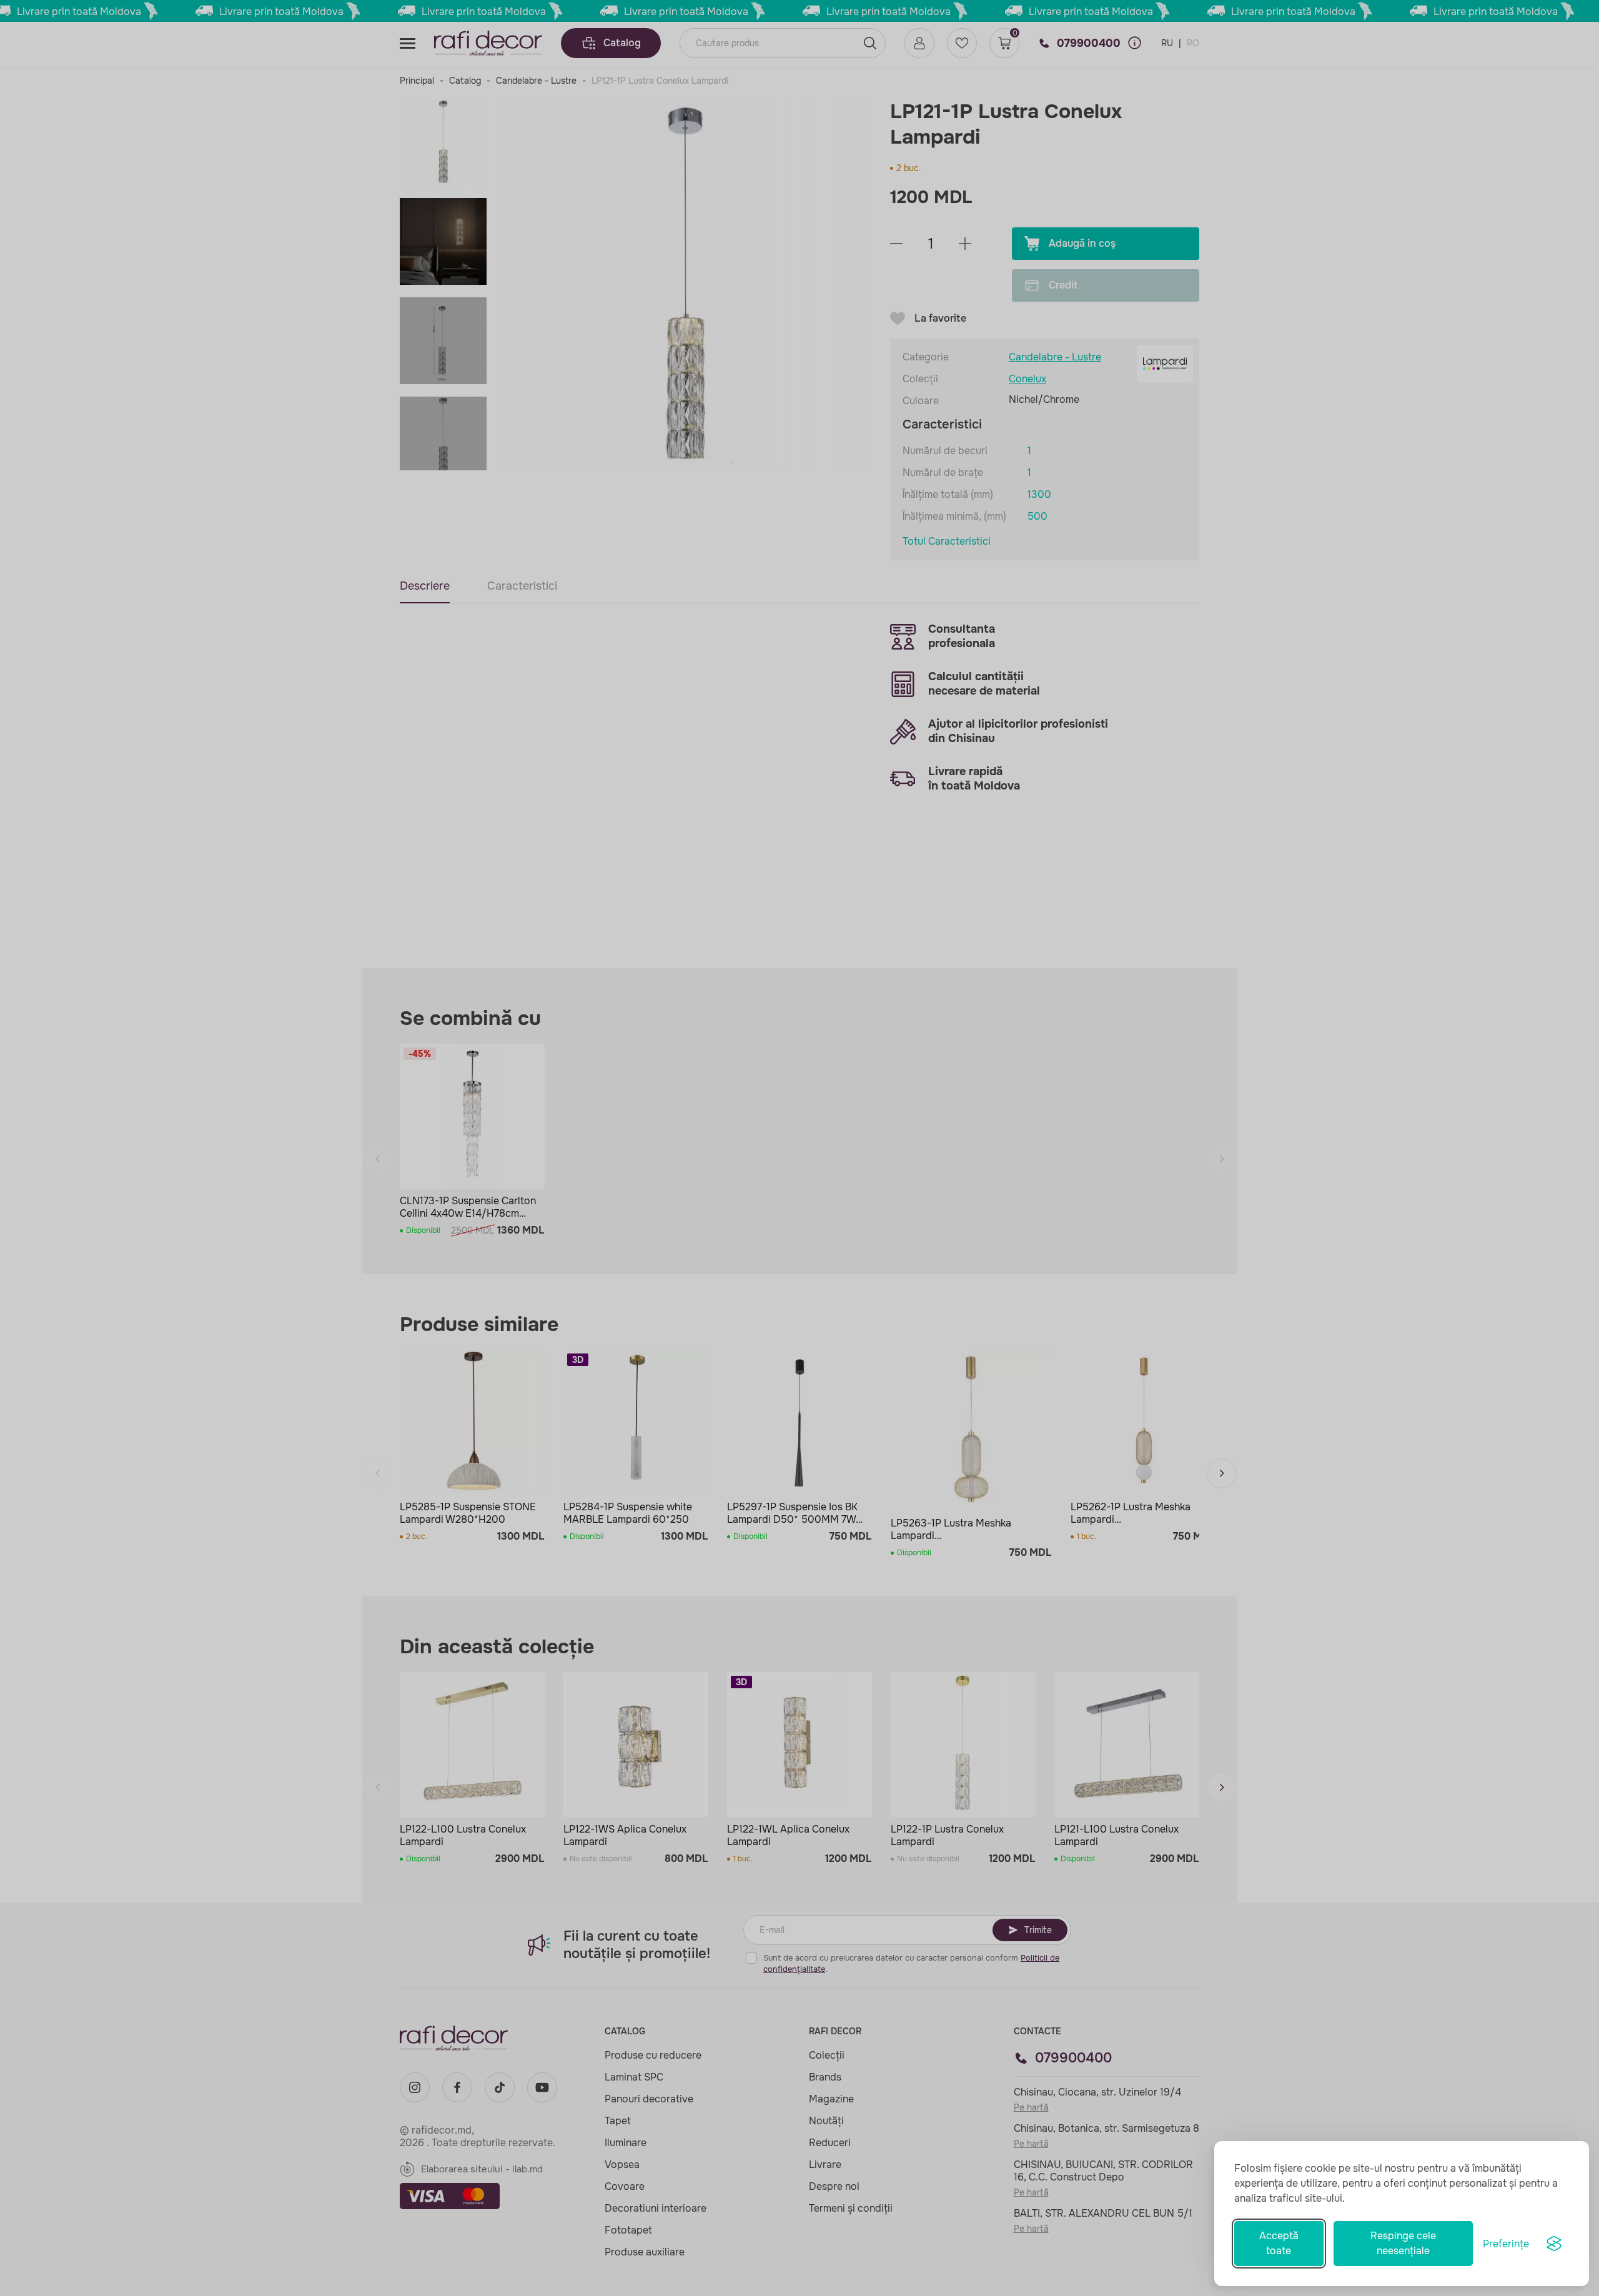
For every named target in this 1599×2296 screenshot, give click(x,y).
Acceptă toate (1279, 2243)
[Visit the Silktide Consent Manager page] (1554, 2244)
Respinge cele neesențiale (1403, 2243)
